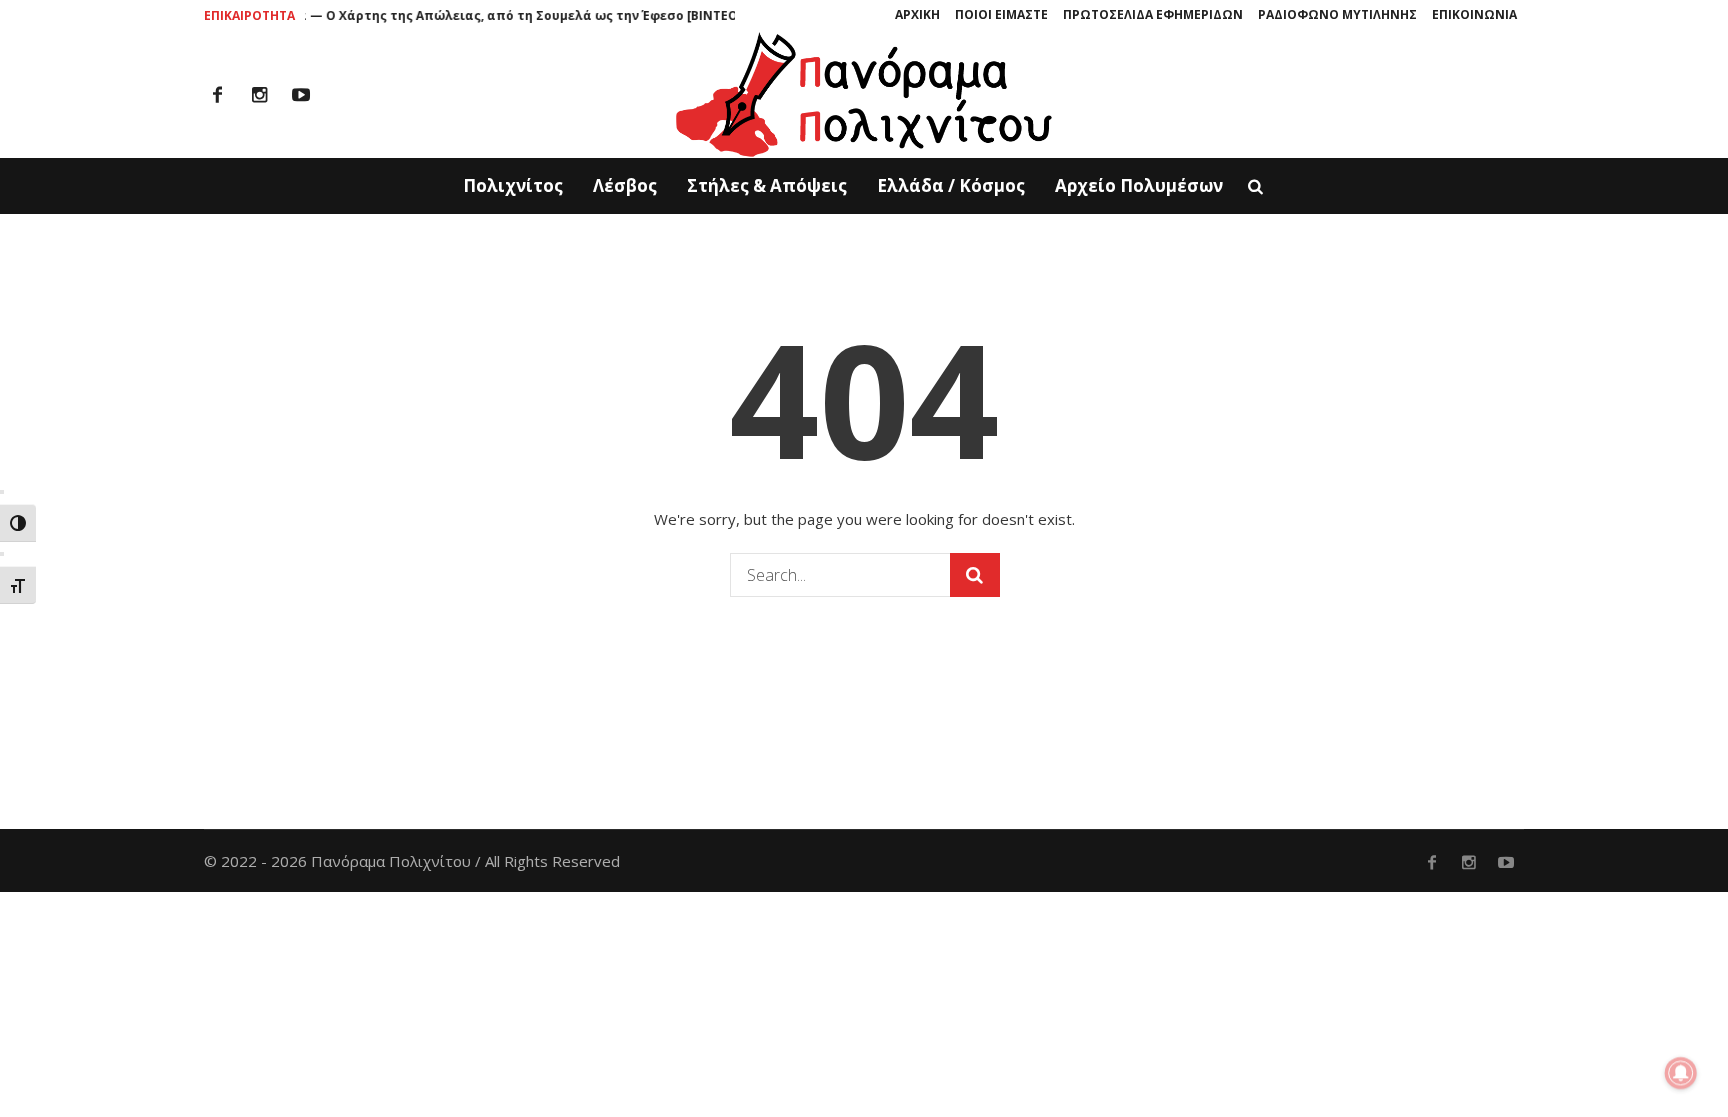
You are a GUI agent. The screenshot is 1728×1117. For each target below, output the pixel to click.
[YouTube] (301, 95)
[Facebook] (217, 95)
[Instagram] (259, 95)
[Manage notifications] (1681, 1073)
